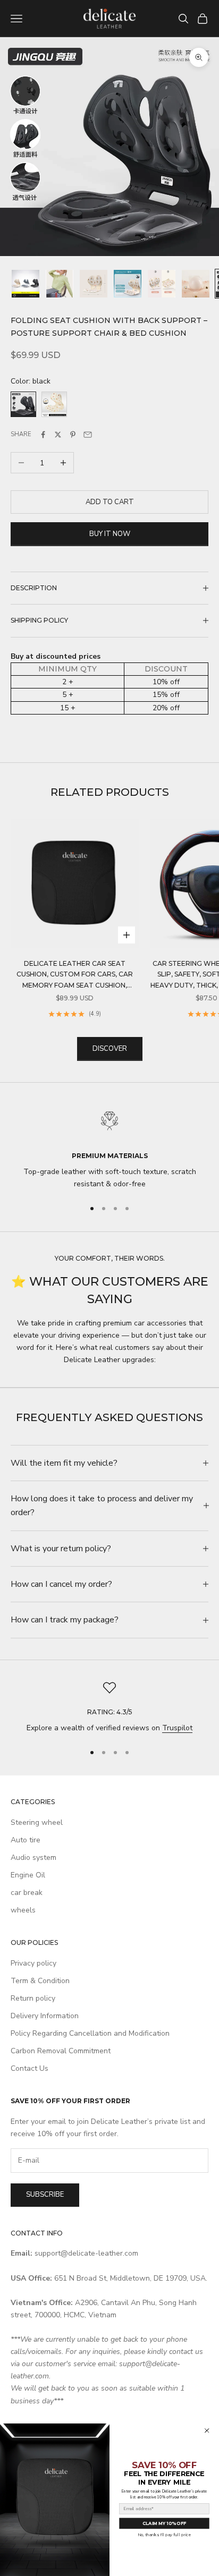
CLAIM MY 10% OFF (164, 2523)
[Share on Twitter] (58, 435)
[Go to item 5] (162, 284)
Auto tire (26, 1840)
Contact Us (30, 2068)
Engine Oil (28, 1875)
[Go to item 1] (26, 284)
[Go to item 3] (94, 284)
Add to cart (110, 502)
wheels (23, 1910)
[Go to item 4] (128, 284)
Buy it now (110, 534)
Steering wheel (37, 1822)
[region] (109, 1147)
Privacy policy (33, 1963)
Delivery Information (45, 2016)
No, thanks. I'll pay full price (164, 2535)
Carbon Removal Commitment (61, 2051)
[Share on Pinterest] (73, 435)
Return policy (33, 1998)
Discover (110, 1049)
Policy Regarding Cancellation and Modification (90, 2033)
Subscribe (45, 2195)
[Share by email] (88, 435)
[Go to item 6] (196, 284)
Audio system (33, 1857)
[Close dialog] (207, 2430)
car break (27, 1893)
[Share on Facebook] (43, 435)
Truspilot (177, 1728)
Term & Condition (40, 1981)
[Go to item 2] (60, 284)
